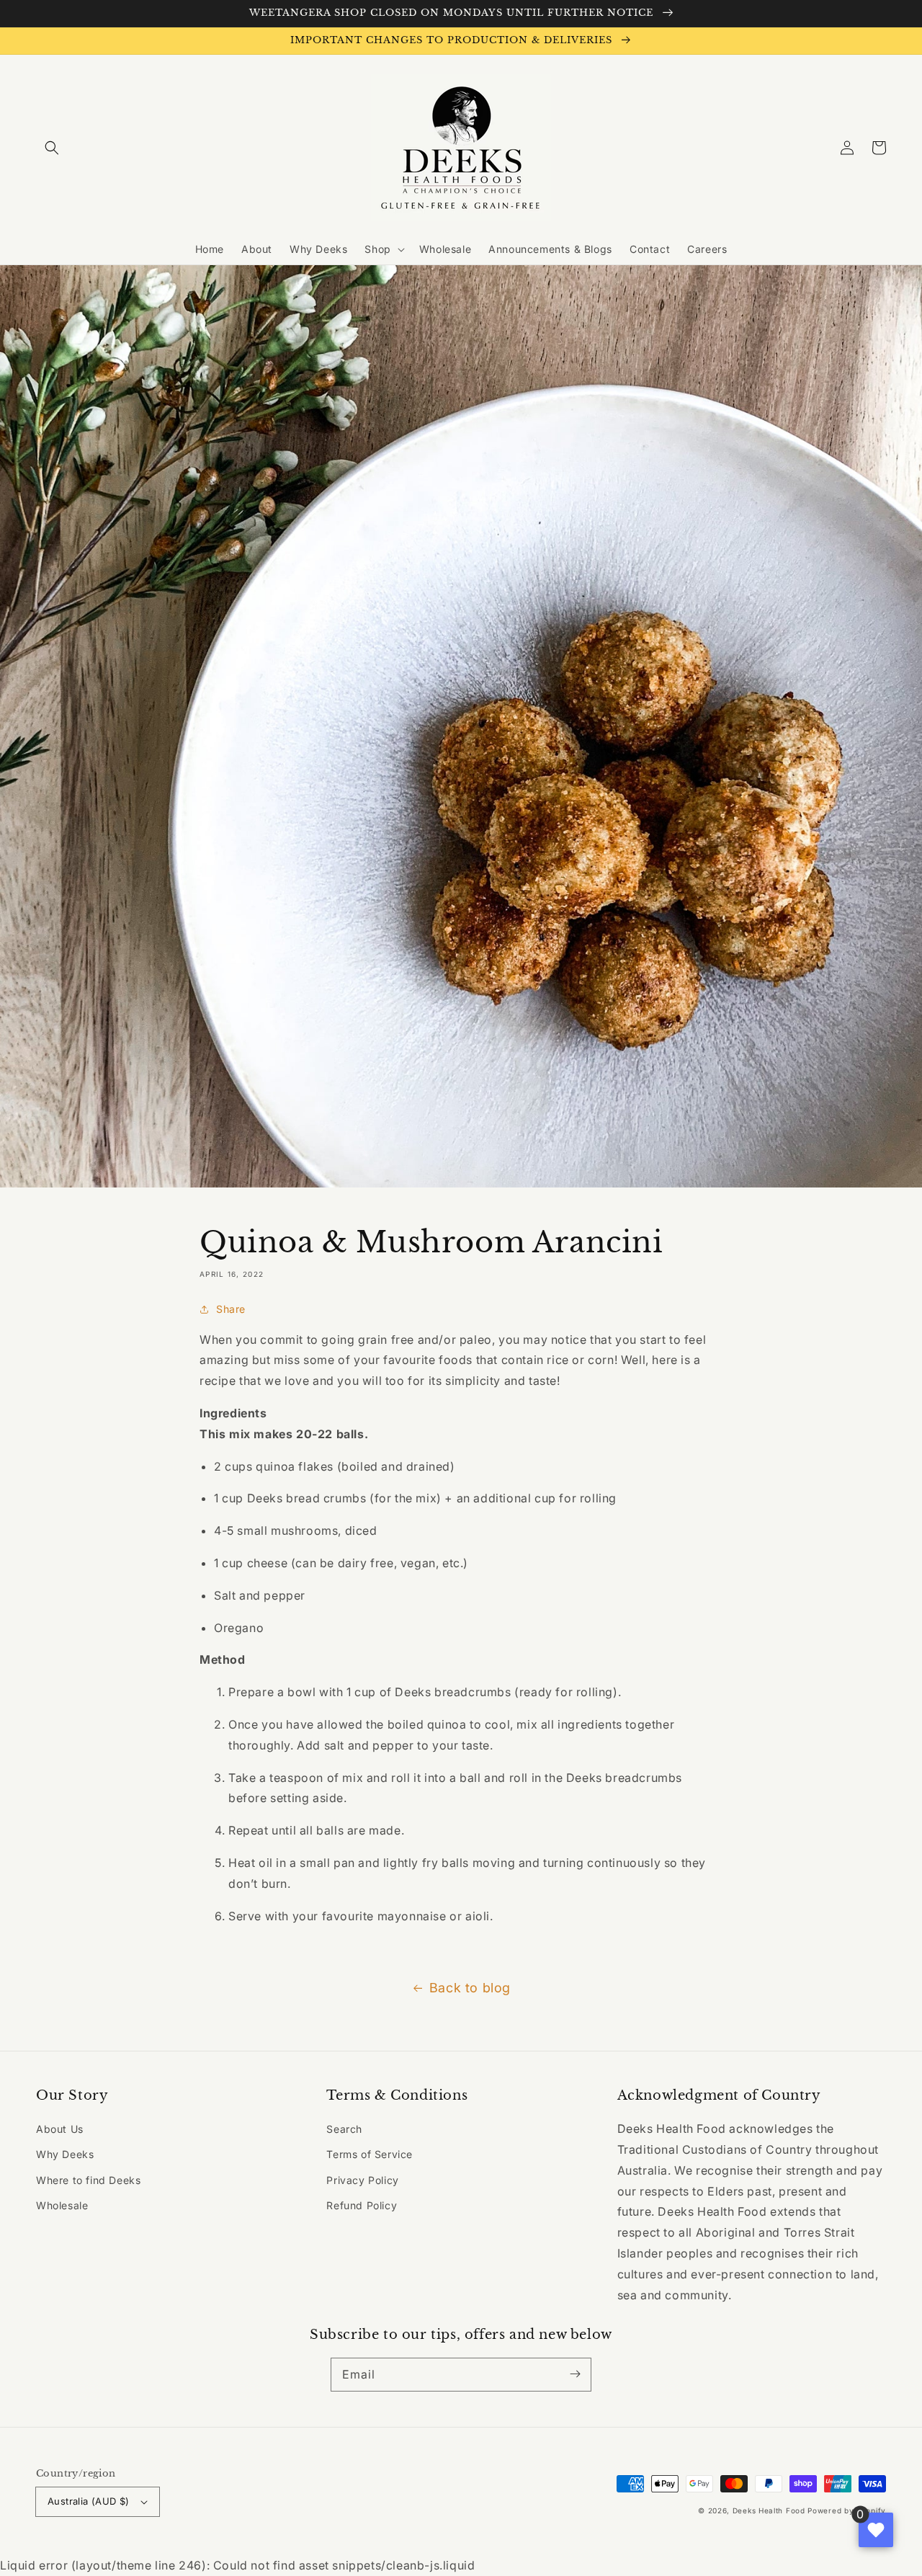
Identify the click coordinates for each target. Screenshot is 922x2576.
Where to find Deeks (88, 2180)
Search (344, 2129)
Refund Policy (362, 2205)
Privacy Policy (362, 2180)
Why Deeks (65, 2154)
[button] (52, 148)
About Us (60, 2129)
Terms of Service (370, 2154)
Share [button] (231, 1309)
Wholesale (62, 2205)
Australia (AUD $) (89, 2501)
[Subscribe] (575, 2374)
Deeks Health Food (769, 2510)
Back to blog (470, 1988)
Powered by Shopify (847, 2510)
